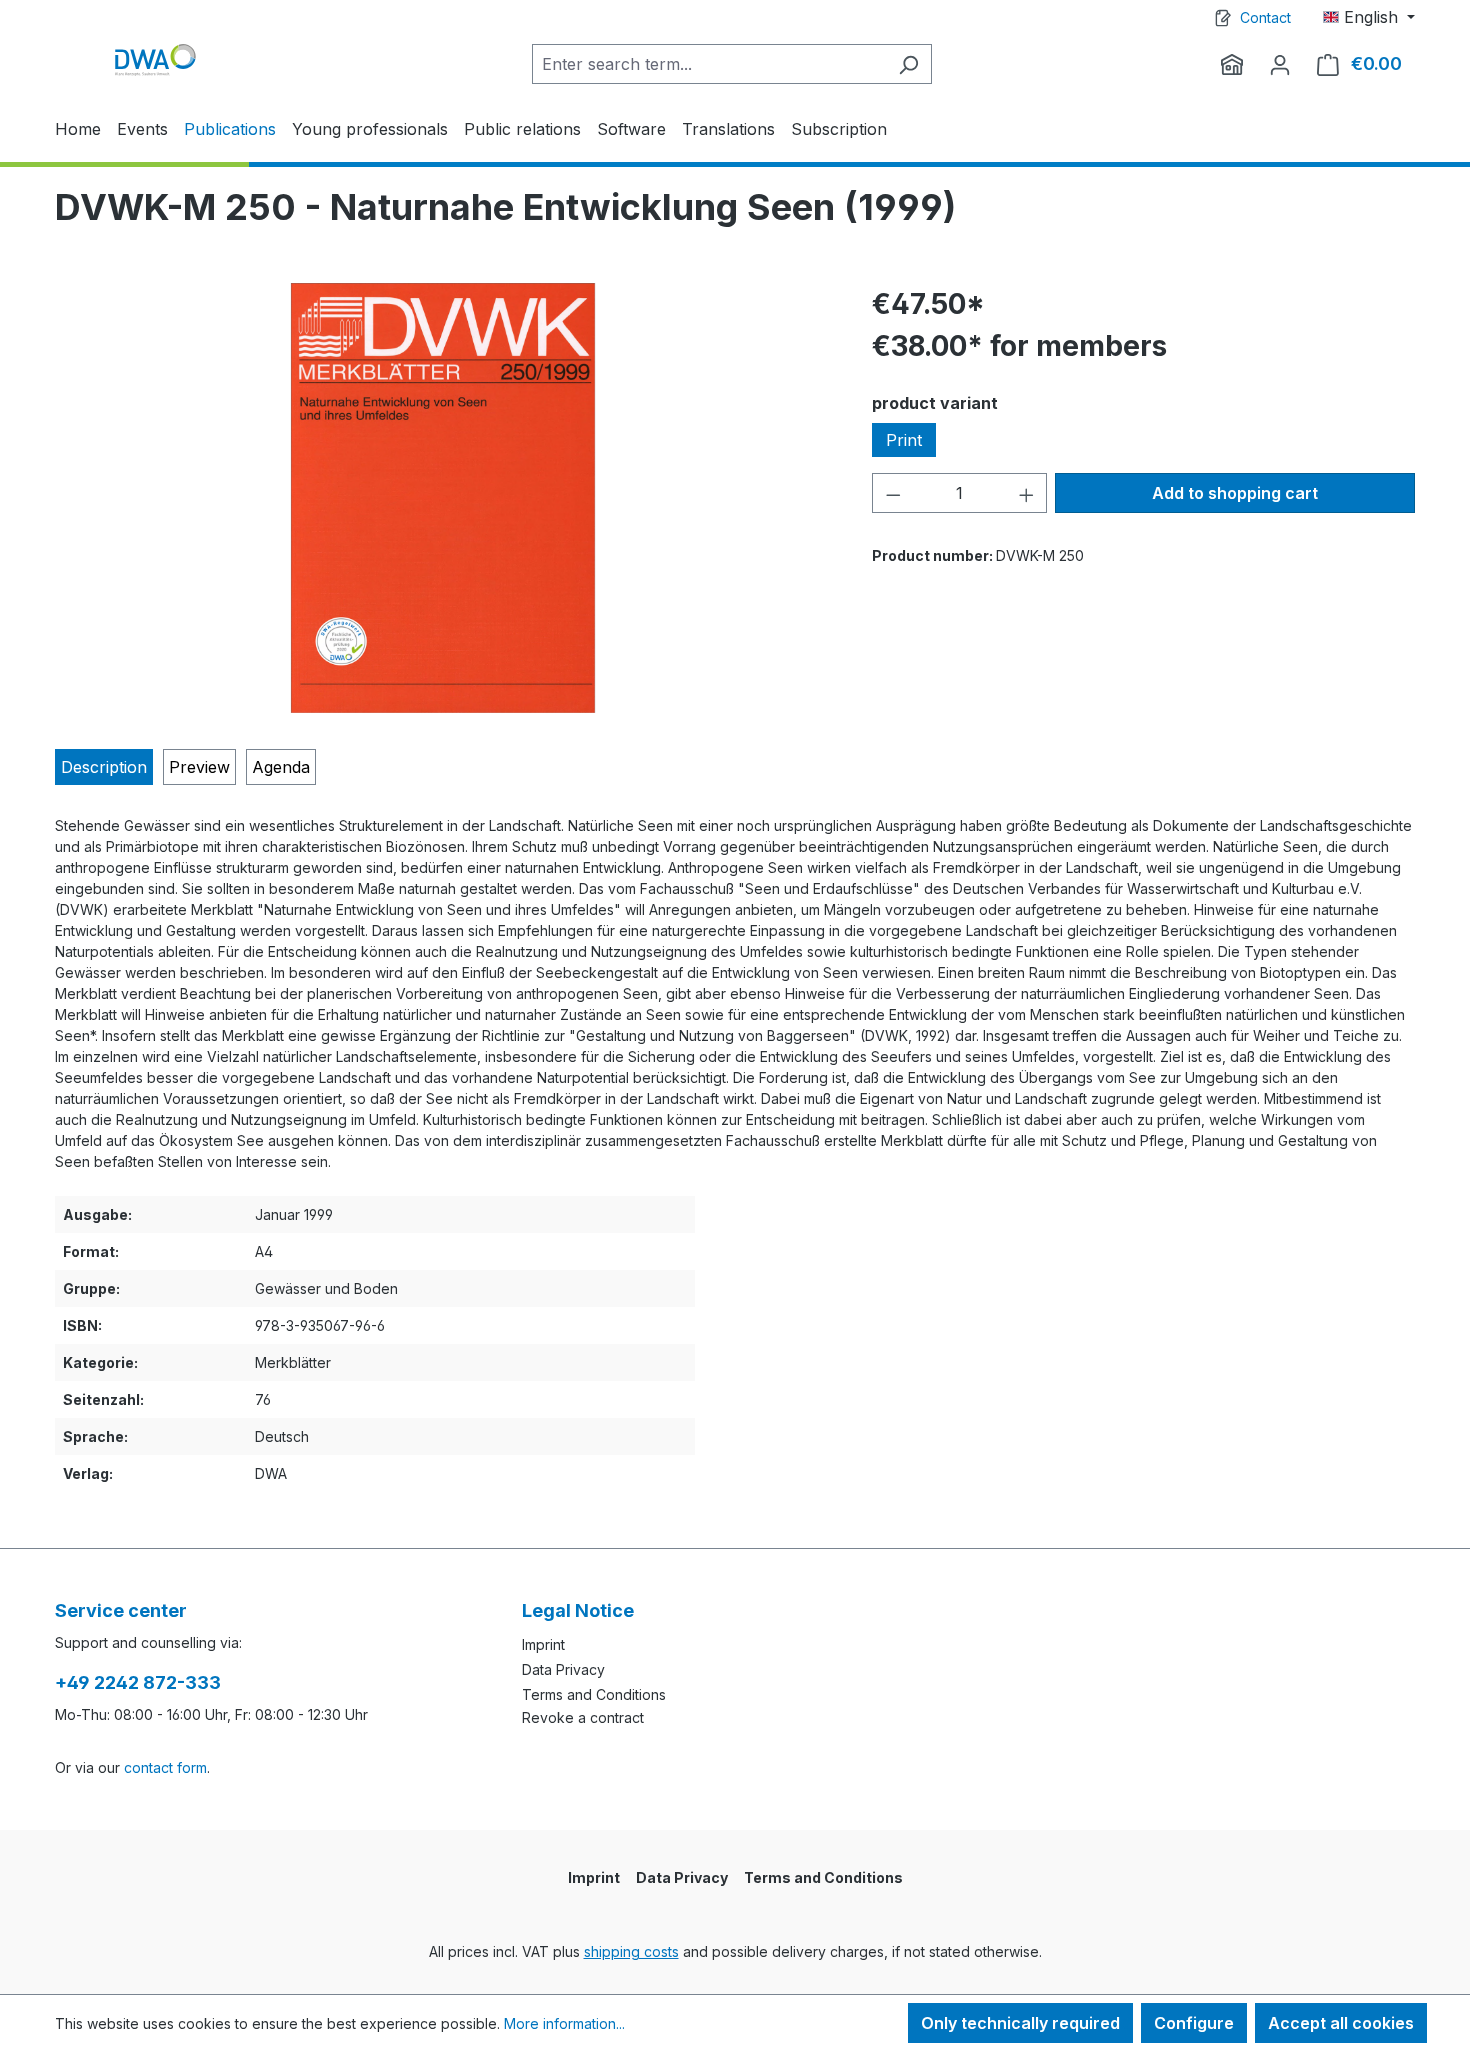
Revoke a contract (583, 1717)
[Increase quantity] (1027, 493)
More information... (564, 2023)
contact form (165, 1767)
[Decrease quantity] (893, 493)
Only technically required (1020, 2023)
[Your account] (1280, 64)
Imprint (543, 1644)
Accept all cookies (1341, 2023)
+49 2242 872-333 (138, 1682)
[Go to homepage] (155, 59)
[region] (443, 498)
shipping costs (631, 1951)
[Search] (908, 64)
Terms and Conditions (594, 1694)
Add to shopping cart (1235, 493)
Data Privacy (563, 1669)
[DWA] (1232, 64)
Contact (1265, 17)
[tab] (104, 767)
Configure (1194, 2023)
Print (904, 440)
